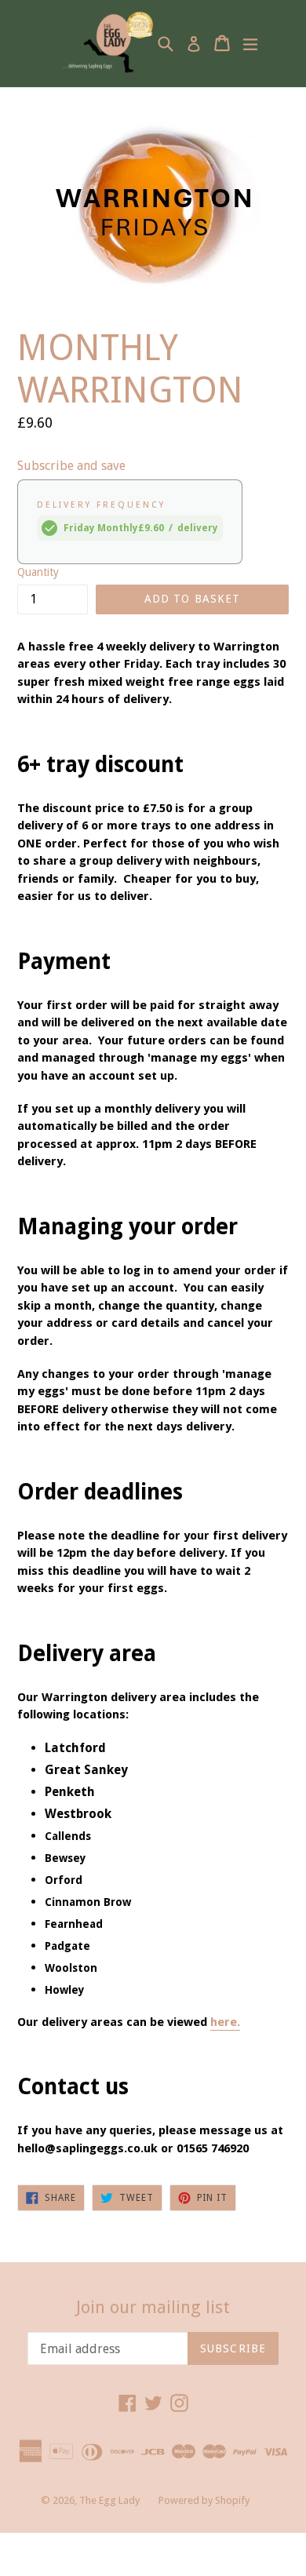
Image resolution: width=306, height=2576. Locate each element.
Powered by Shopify (204, 2500)
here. (225, 2022)
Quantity (38, 572)
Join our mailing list (153, 2307)
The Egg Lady (109, 2500)
